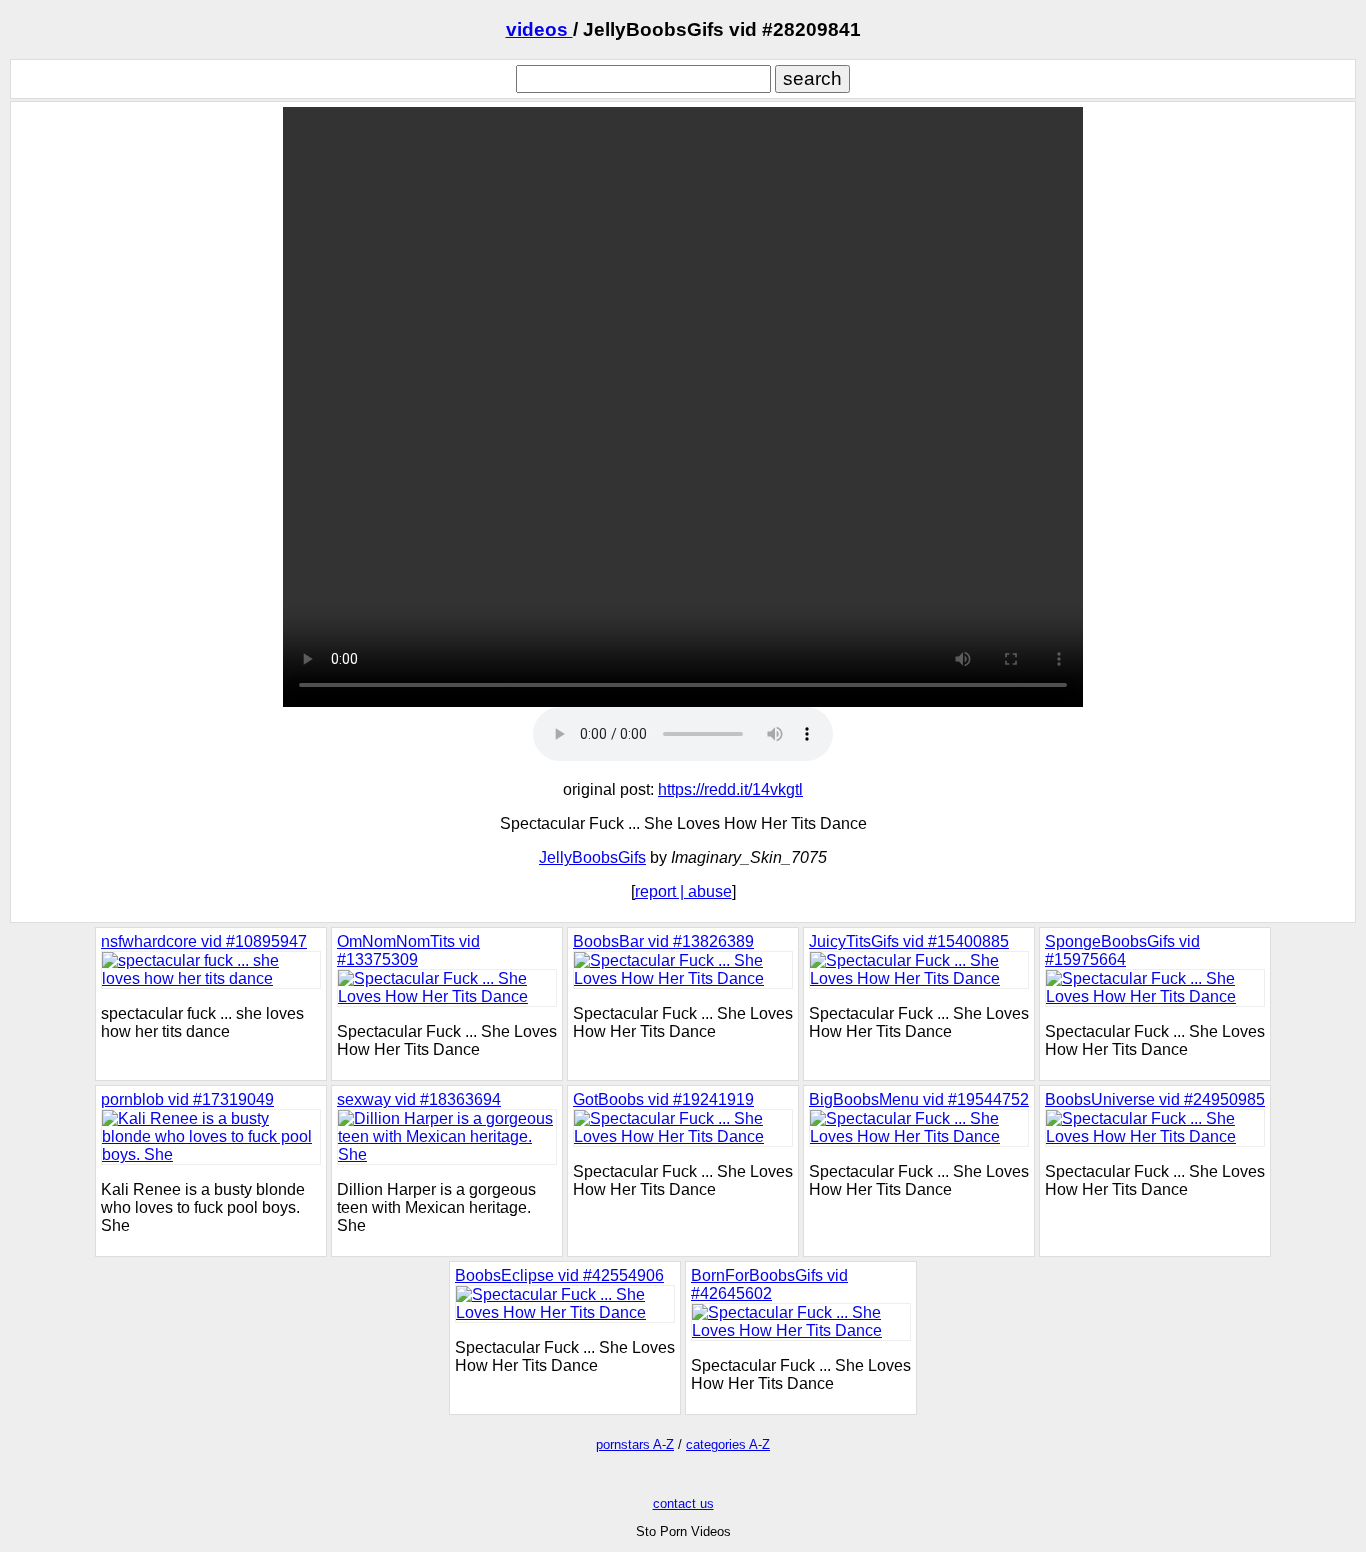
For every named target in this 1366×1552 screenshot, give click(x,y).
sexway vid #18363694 (419, 1099)
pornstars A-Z (635, 1444)
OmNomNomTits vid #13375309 (408, 950)
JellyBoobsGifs (592, 857)
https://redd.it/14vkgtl (730, 789)
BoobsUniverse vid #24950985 (1155, 1099)
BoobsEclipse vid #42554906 (559, 1275)
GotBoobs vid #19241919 (663, 1099)
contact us (683, 1503)
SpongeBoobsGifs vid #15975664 (1122, 950)
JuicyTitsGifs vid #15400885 (909, 941)
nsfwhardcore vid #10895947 (204, 941)
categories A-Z (728, 1444)
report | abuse (683, 891)
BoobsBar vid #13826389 (663, 941)
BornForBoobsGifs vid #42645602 (769, 1284)
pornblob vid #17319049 (187, 1099)
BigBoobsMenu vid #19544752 (919, 1099)
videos (539, 29)
